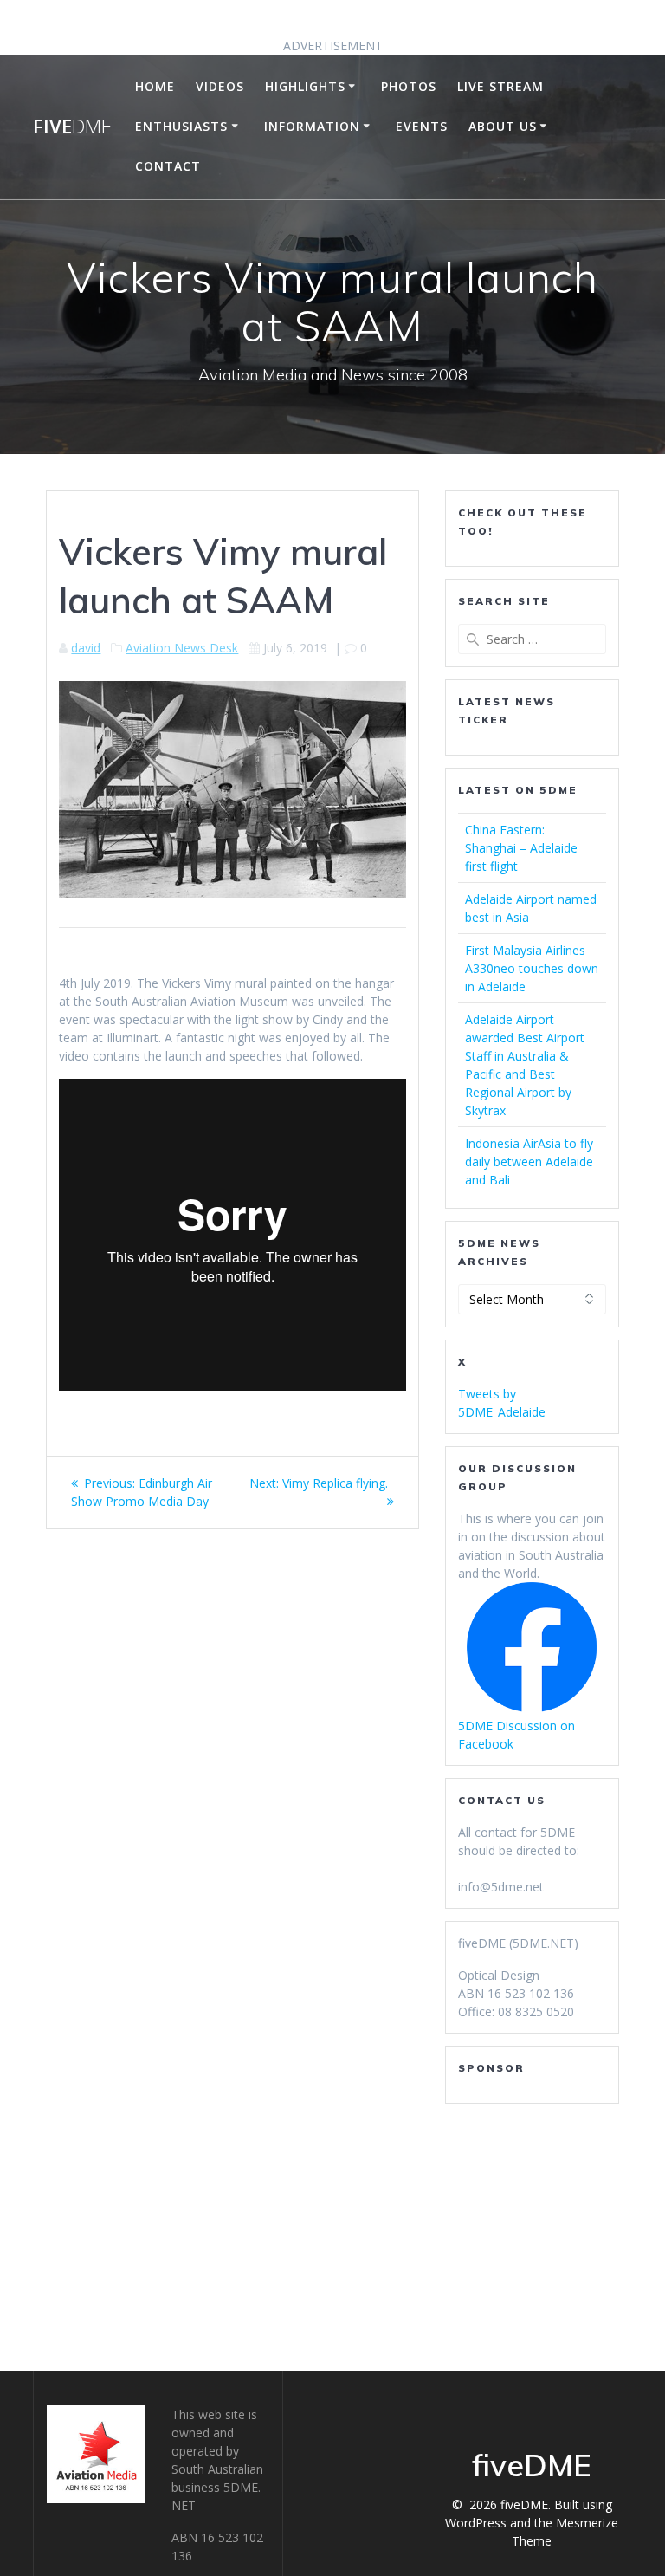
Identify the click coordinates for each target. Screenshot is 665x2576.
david (86, 648)
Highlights (305, 86)
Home (155, 86)
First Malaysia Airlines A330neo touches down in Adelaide (532, 968)
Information (312, 126)
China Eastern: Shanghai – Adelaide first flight (521, 848)
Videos (220, 86)
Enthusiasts (181, 126)
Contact (168, 166)
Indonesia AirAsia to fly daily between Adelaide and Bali (529, 1161)
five (72, 127)
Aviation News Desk (182, 648)
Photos (409, 86)
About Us (503, 126)
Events (422, 126)
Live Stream (500, 86)
